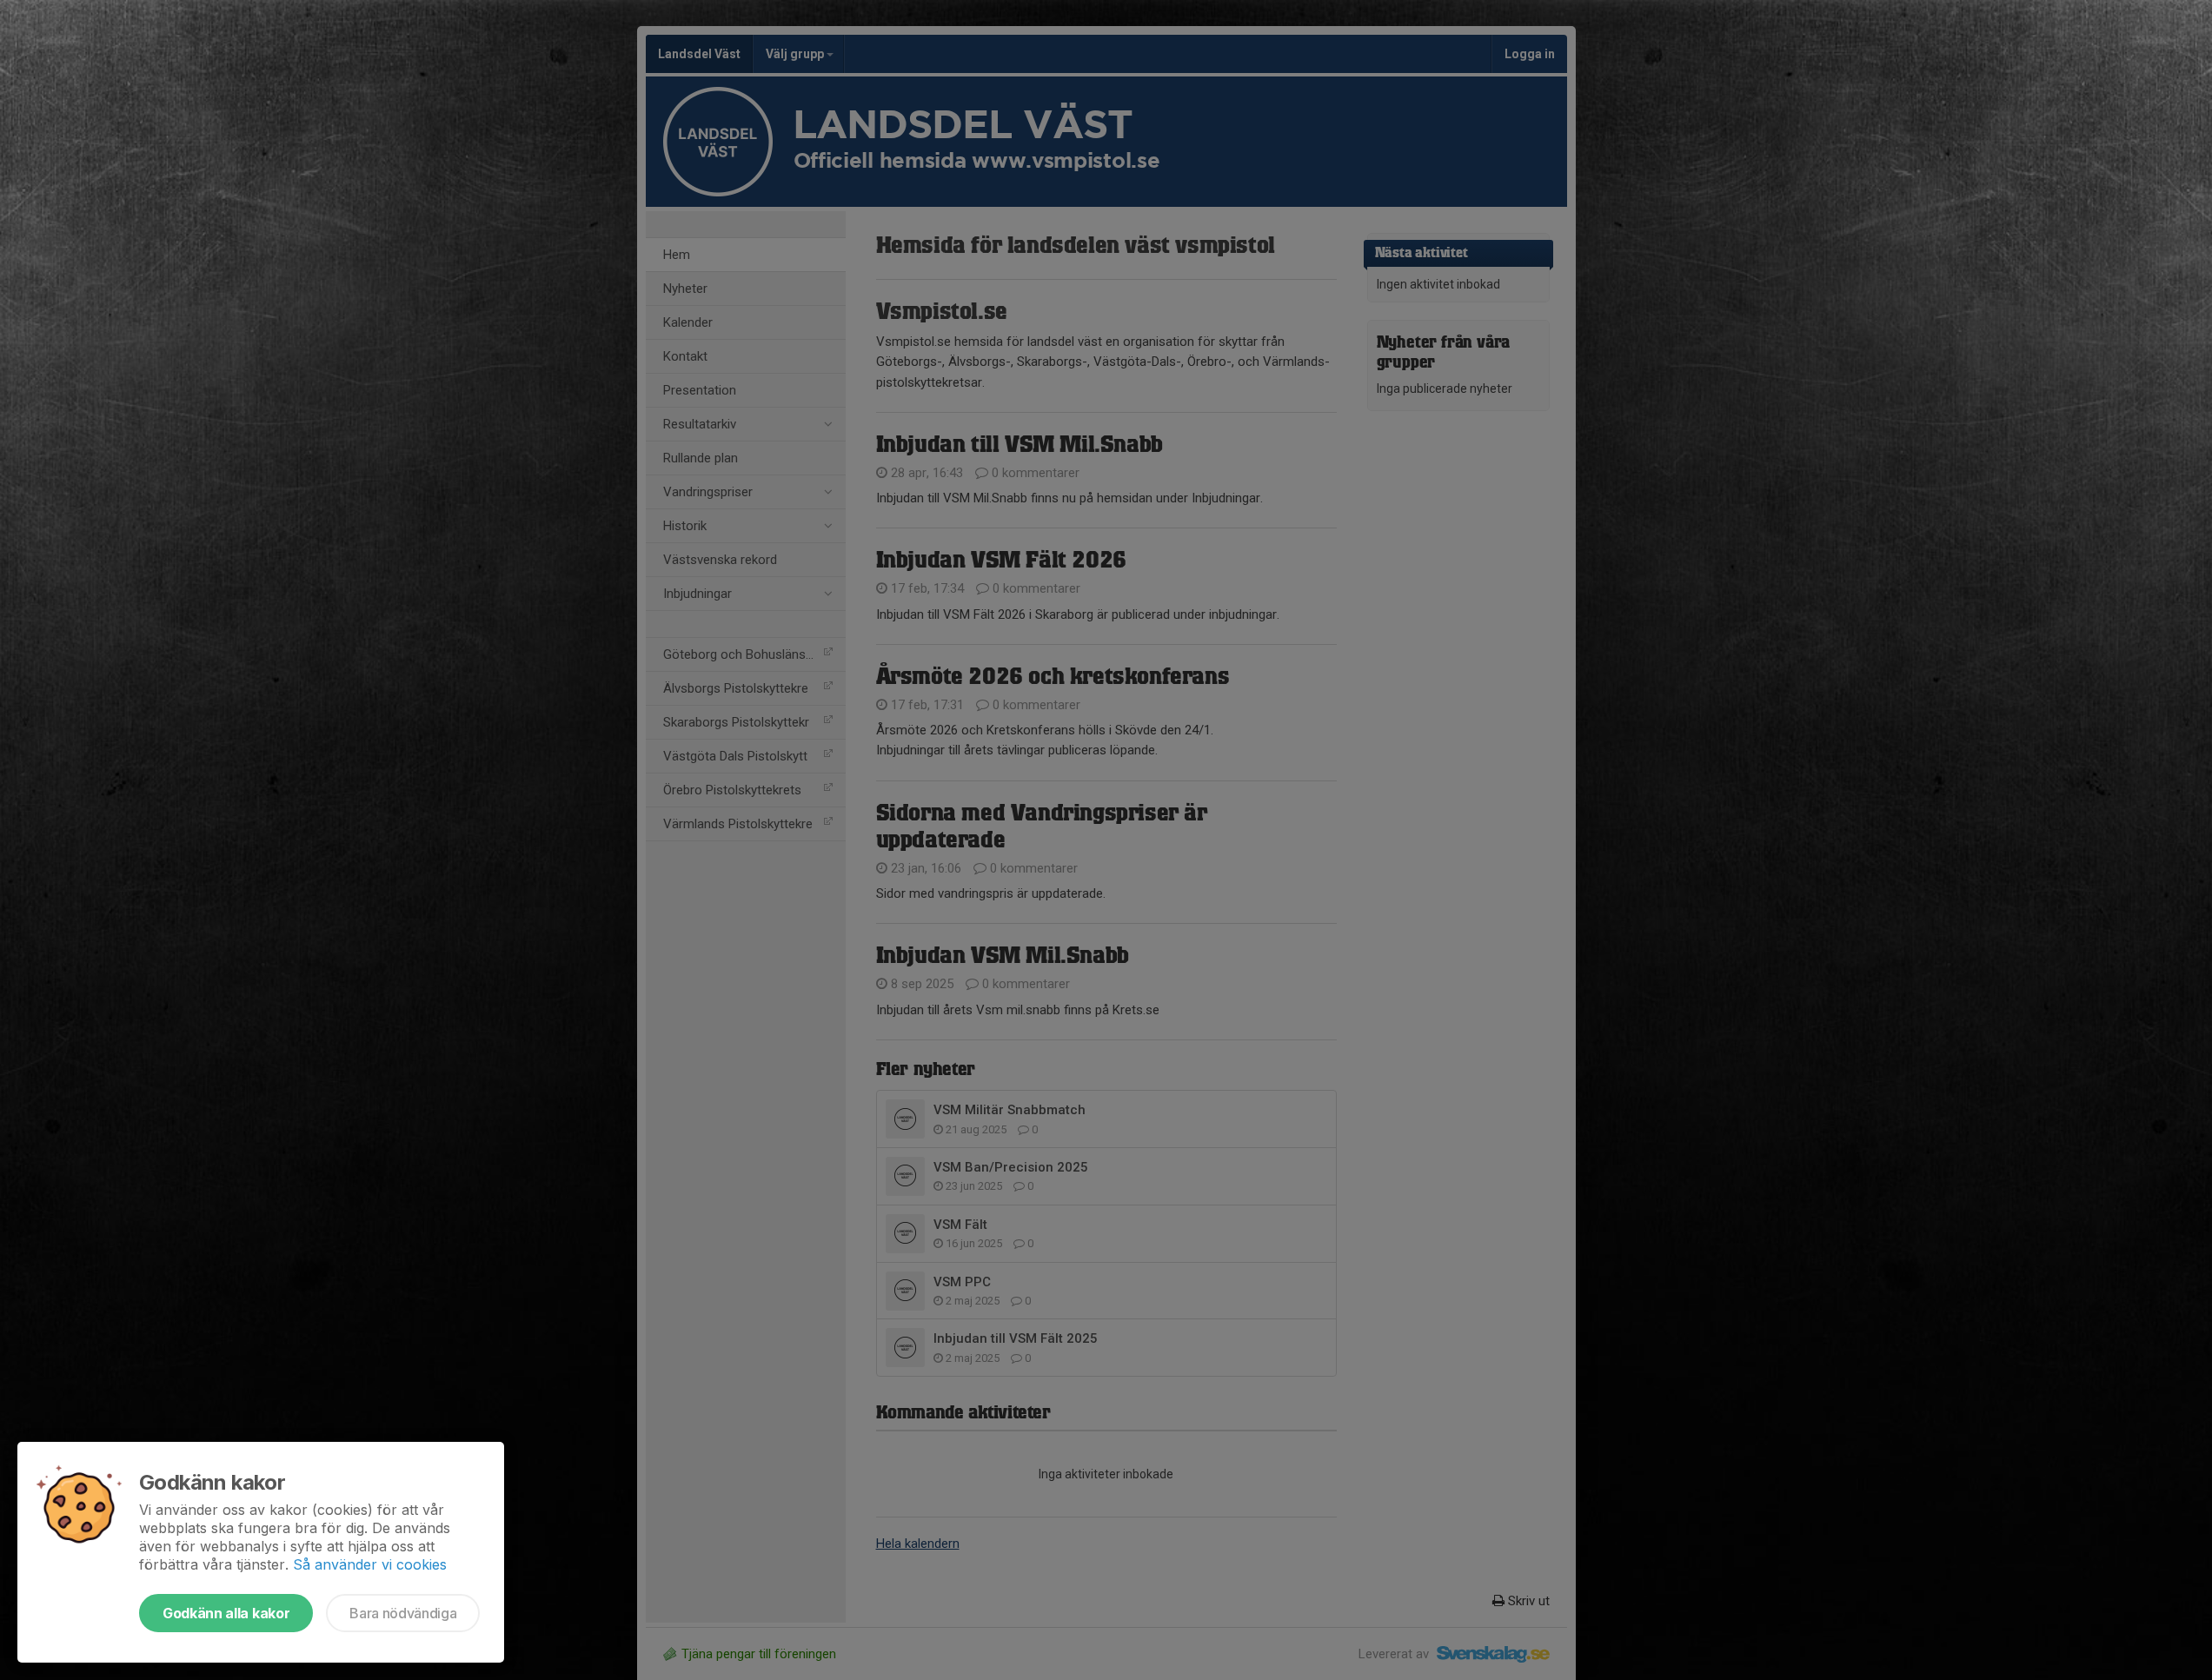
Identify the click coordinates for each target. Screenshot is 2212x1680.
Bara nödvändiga (403, 1613)
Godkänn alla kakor (226, 1613)
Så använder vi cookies (370, 1564)
